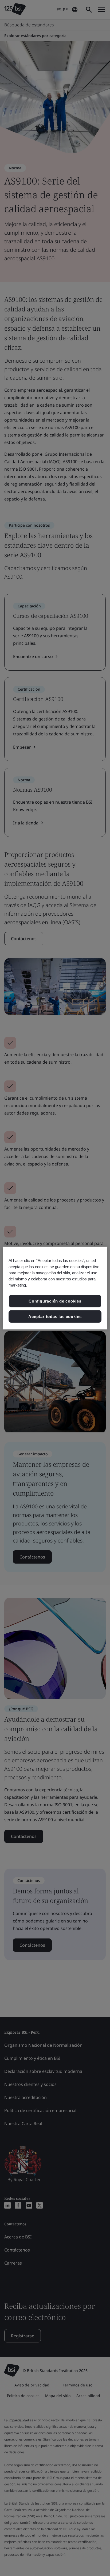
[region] (55, 1288)
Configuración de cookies (55, 1301)
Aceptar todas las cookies (55, 1316)
